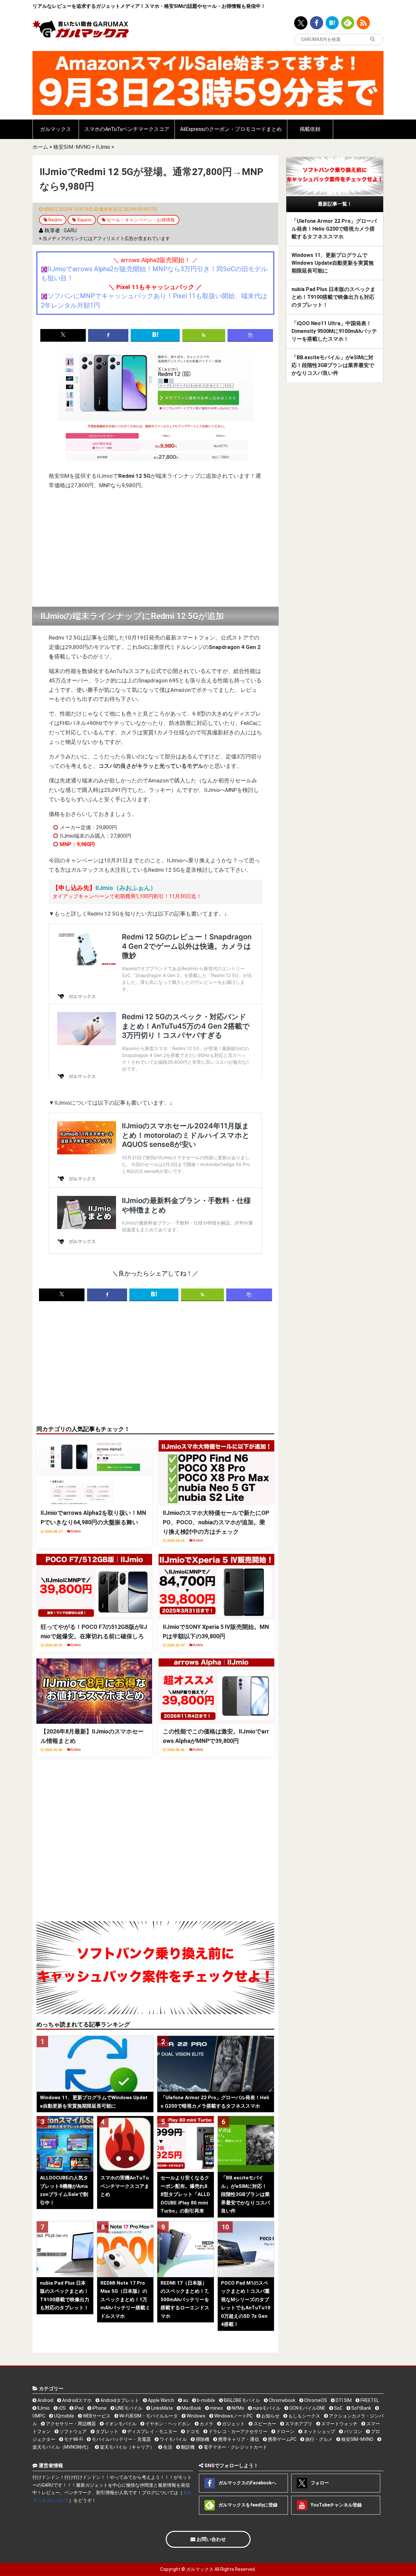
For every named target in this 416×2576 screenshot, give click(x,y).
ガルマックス (56, 129)
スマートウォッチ (339, 2424)
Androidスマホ (76, 2400)
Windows (195, 2416)
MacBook (191, 2408)
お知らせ (270, 2416)
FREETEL (369, 2400)
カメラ (206, 2424)
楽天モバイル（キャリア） (127, 2447)
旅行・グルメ (318, 2439)
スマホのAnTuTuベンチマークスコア (127, 129)
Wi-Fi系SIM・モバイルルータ (148, 2416)
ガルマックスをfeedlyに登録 (247, 2505)
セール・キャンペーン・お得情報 (141, 220)
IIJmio (103, 147)
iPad (78, 2408)
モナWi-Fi (73, 2439)
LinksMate (162, 2408)
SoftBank (361, 2408)
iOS (62, 2408)
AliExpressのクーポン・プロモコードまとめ (231, 129)
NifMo (237, 2408)
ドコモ (192, 2431)
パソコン (352, 2431)
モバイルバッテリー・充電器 (121, 2439)
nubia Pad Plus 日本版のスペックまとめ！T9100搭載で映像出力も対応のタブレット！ (333, 297)
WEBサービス (96, 2416)
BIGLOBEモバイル (241, 2400)
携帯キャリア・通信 (238, 2439)
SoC (338, 2408)
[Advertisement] (155, 549)
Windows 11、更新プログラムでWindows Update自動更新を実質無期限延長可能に (333, 263)
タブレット (106, 2431)
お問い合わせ (211, 2539)
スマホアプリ (298, 2424)
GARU (70, 230)
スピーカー (264, 2424)
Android (45, 2400)
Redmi (55, 220)
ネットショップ (319, 2431)
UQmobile (64, 2416)
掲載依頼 (310, 129)
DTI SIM (343, 2400)
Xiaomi (84, 220)
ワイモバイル (173, 2439)
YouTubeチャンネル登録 (336, 2505)
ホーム (40, 147)
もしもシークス (304, 2416)
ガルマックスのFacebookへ (247, 2482)
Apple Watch (161, 2400)
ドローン (285, 2431)
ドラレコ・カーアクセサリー (237, 2431)
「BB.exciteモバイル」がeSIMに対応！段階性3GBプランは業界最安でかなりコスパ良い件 (333, 365)
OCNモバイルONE (307, 2408)
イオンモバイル (120, 2424)
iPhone (99, 2408)
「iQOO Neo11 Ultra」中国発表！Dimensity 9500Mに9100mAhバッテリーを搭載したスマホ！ (334, 331)
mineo (216, 2408)
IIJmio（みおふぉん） (126, 888)
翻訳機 (187, 2447)
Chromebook (282, 2400)
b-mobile (206, 2400)
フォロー (319, 2482)
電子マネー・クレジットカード (235, 2447)
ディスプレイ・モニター (152, 2431)
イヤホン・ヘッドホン (168, 2424)
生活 (167, 2447)
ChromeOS (315, 2400)
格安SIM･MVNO (72, 147)
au (185, 2400)
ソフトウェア (73, 2431)
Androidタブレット (119, 2400)
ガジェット (233, 2424)
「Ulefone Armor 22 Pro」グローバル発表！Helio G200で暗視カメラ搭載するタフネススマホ (334, 229)
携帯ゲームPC (282, 2439)
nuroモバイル (266, 2408)
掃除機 (202, 2439)
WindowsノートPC (233, 2416)
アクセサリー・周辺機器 (70, 2424)
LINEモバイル (128, 2408)
